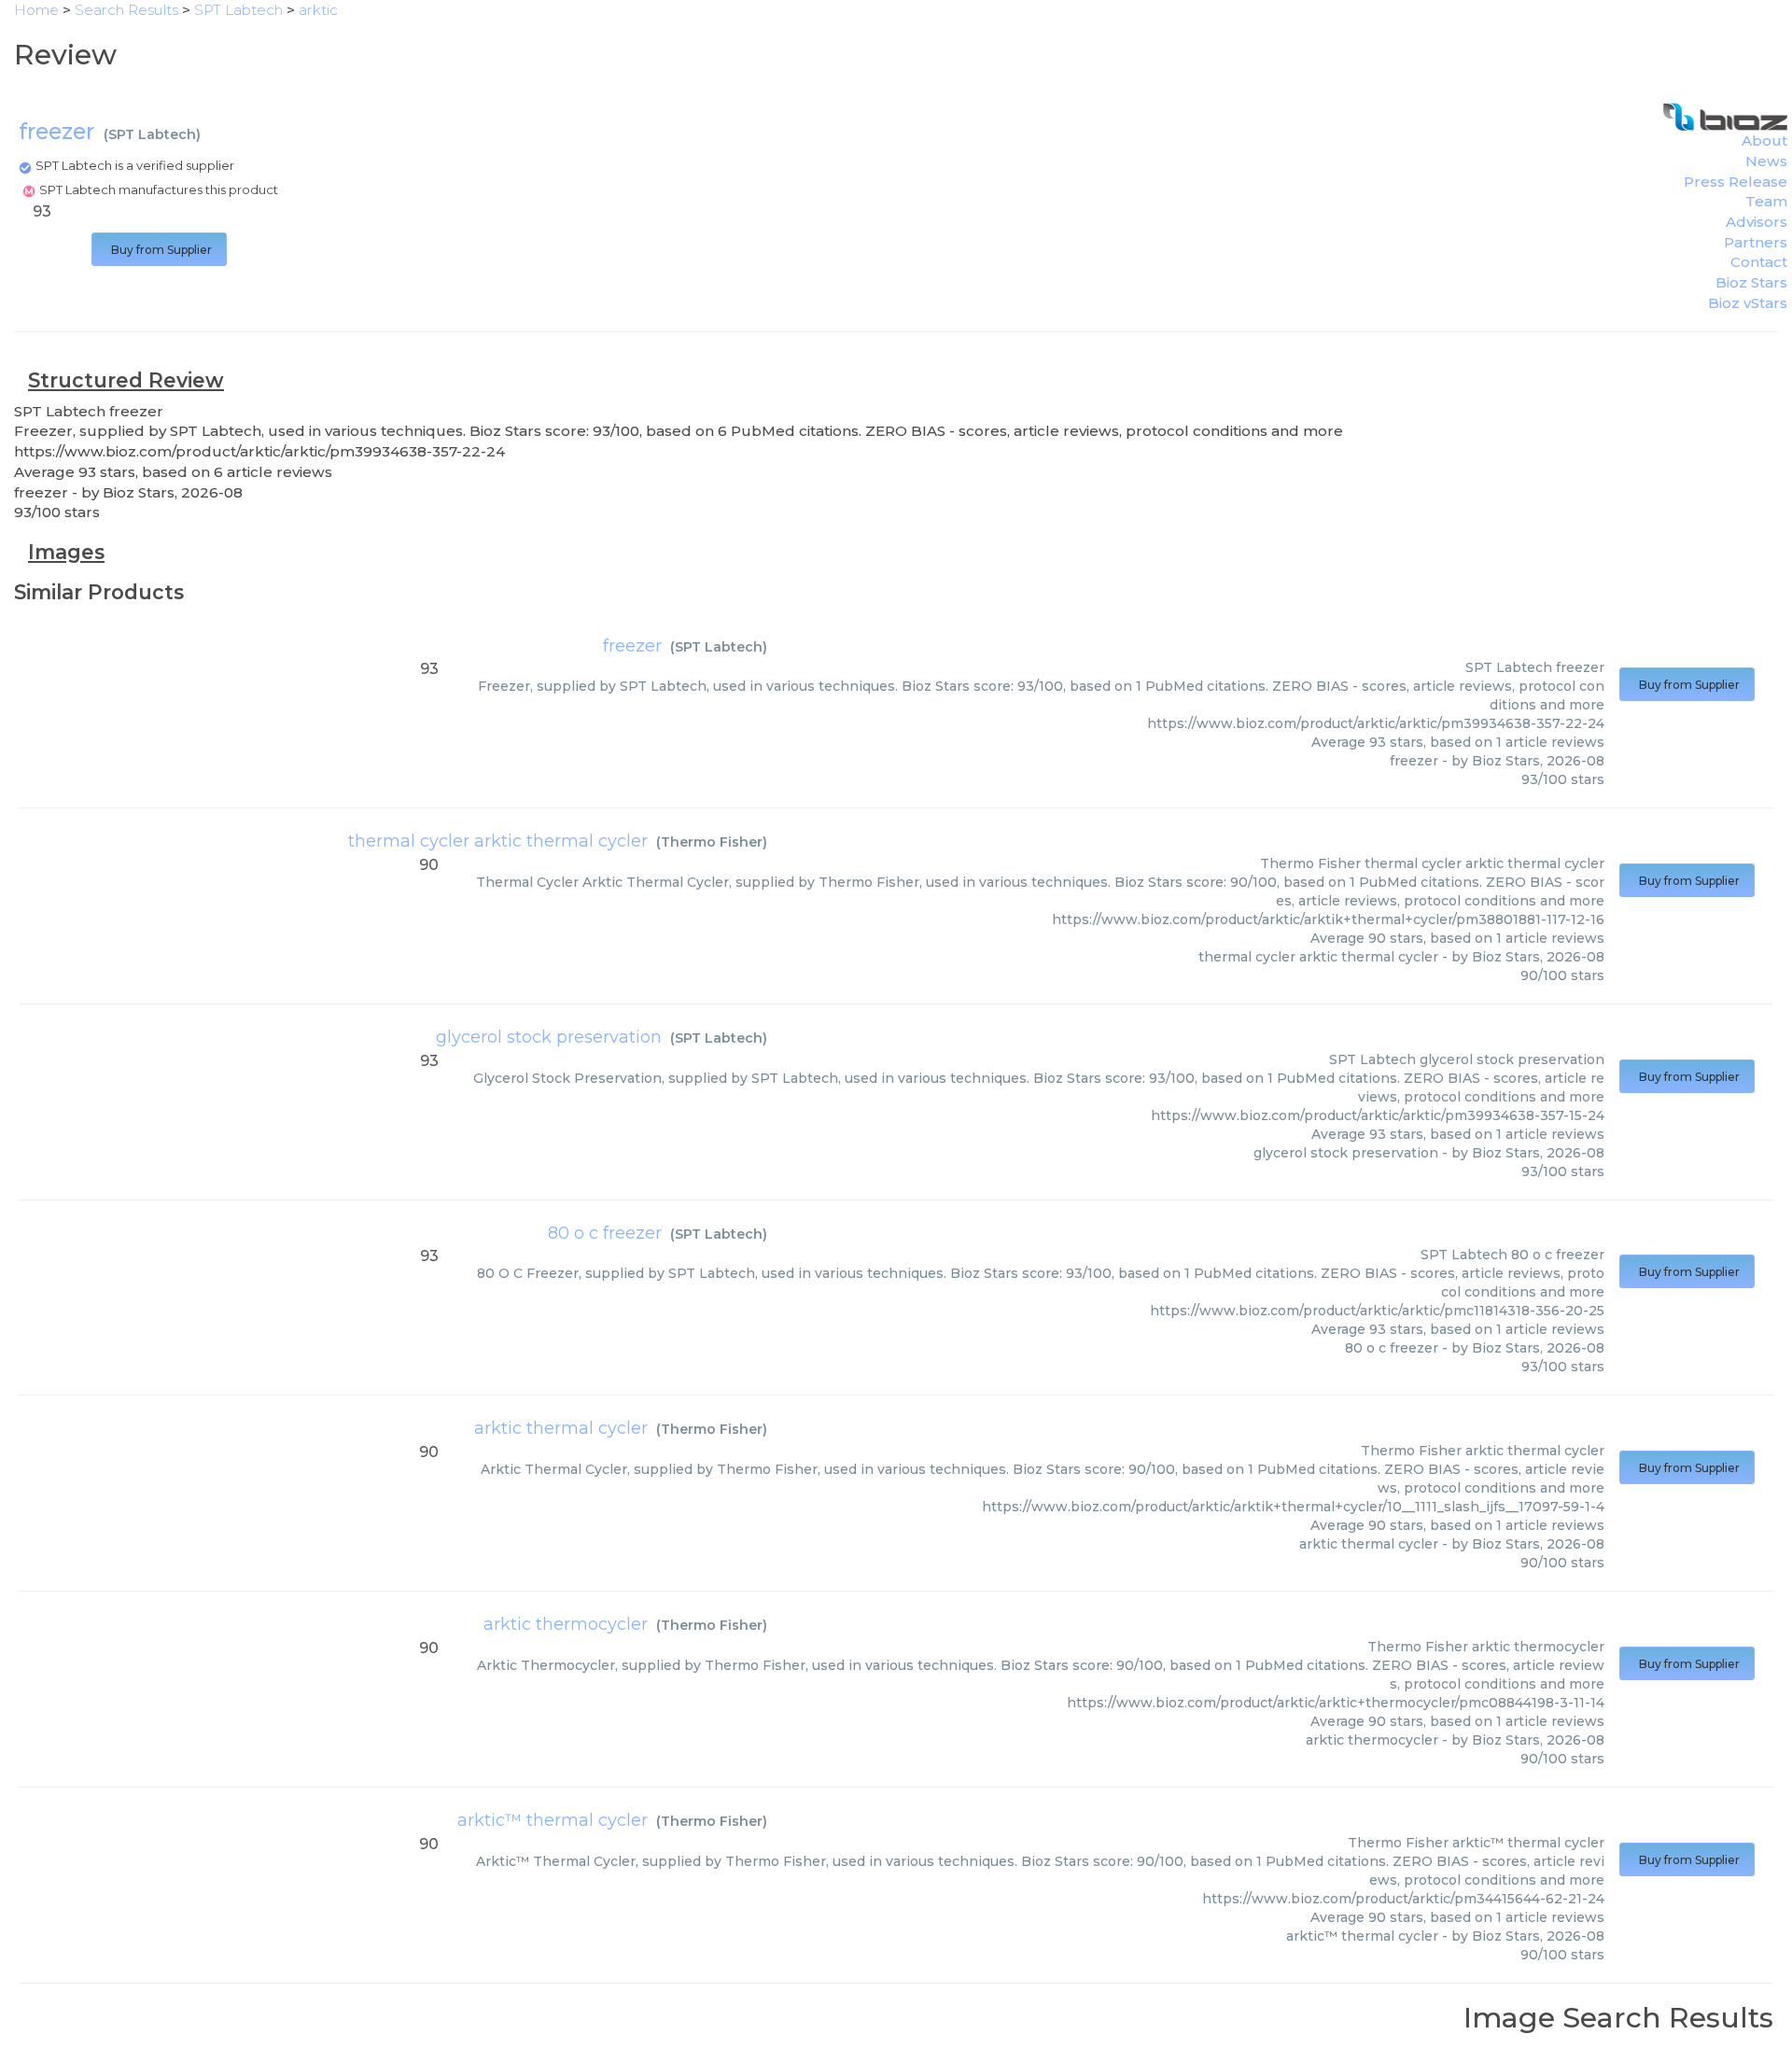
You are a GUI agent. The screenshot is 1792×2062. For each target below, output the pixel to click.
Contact (1759, 262)
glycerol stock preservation (549, 1037)
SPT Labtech (152, 134)
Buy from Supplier (159, 250)
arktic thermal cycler (561, 1428)
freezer (632, 646)
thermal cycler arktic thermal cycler (498, 841)
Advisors (1757, 222)
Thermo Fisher (712, 842)
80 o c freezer (605, 1233)
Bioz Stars (1751, 282)
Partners (1756, 242)
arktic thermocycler (566, 1624)
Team (1766, 201)
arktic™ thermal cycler (553, 1820)
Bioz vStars (1748, 303)
